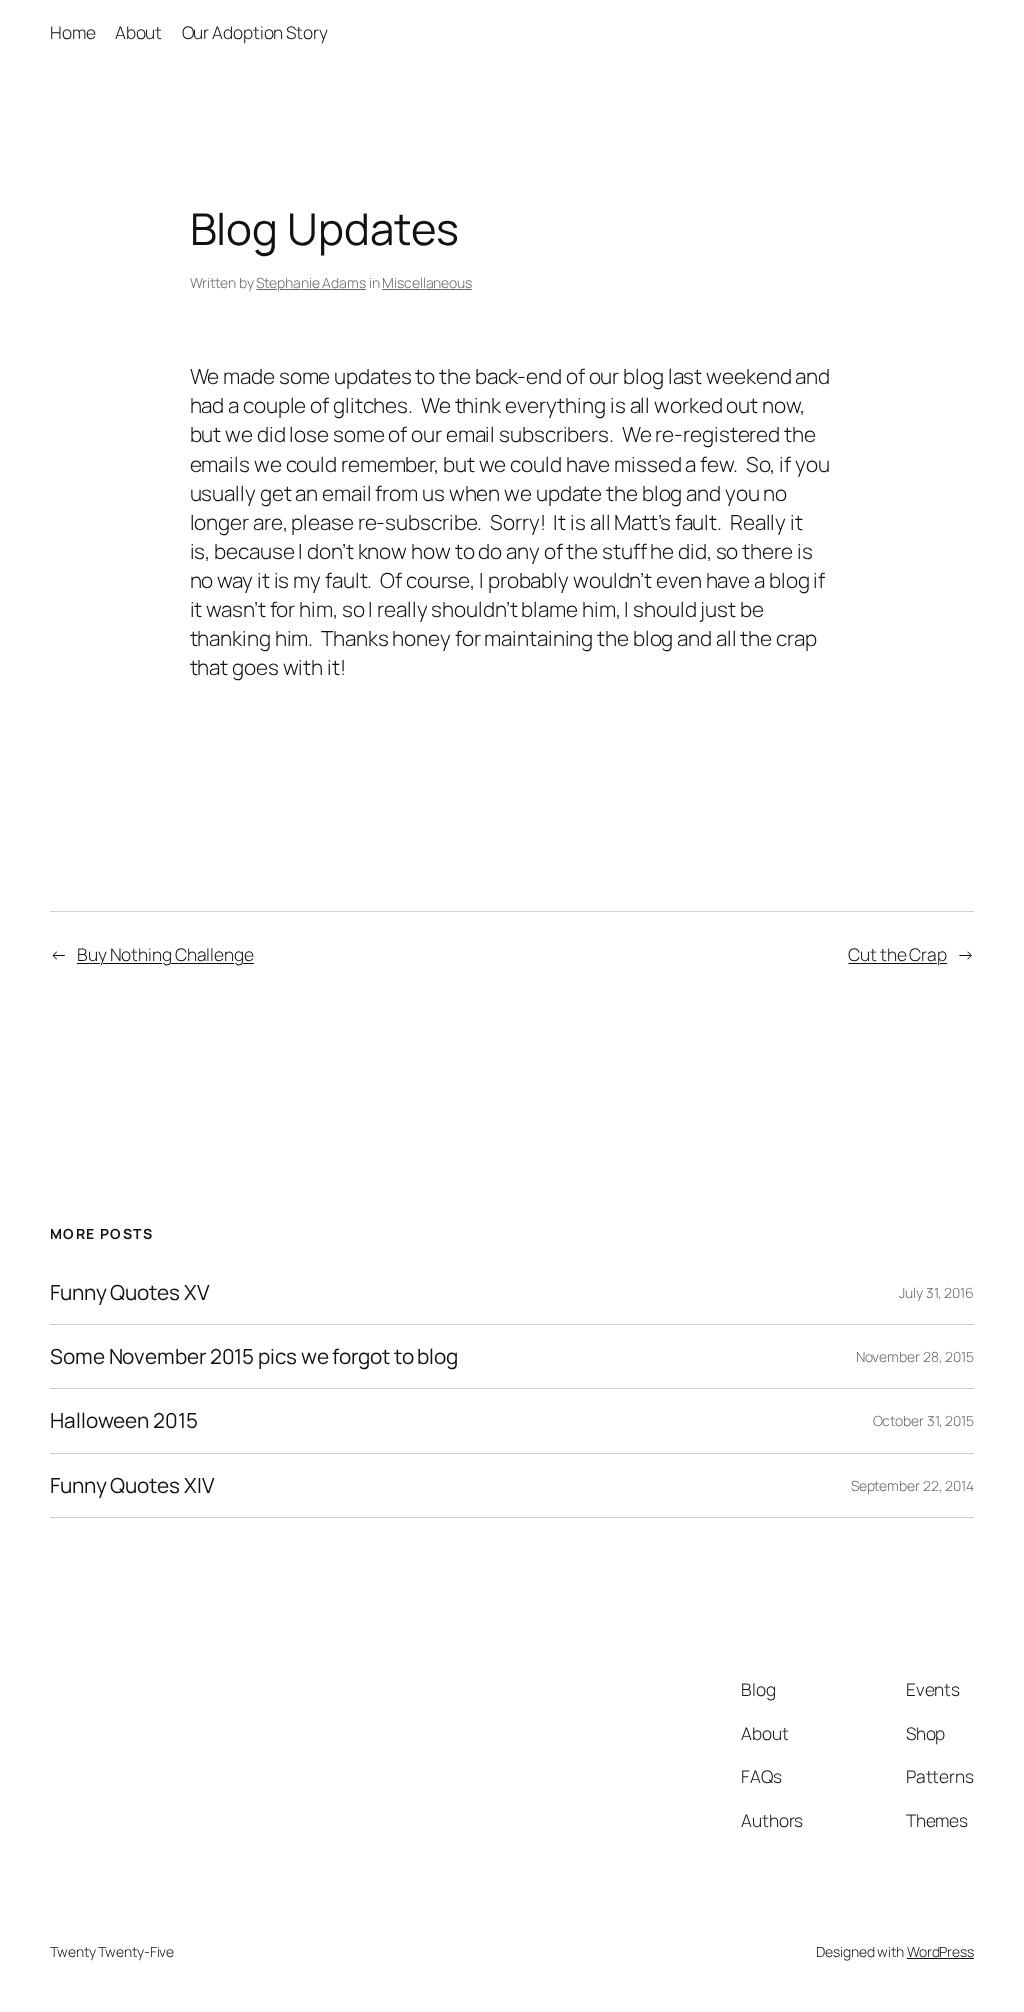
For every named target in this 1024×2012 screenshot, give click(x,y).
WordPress (940, 1951)
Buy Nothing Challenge (165, 954)
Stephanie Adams (311, 282)
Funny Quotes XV (130, 1292)
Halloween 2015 (124, 1420)
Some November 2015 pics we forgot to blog (291, 1356)
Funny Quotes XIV (132, 1485)
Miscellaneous (427, 282)
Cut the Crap (897, 954)
